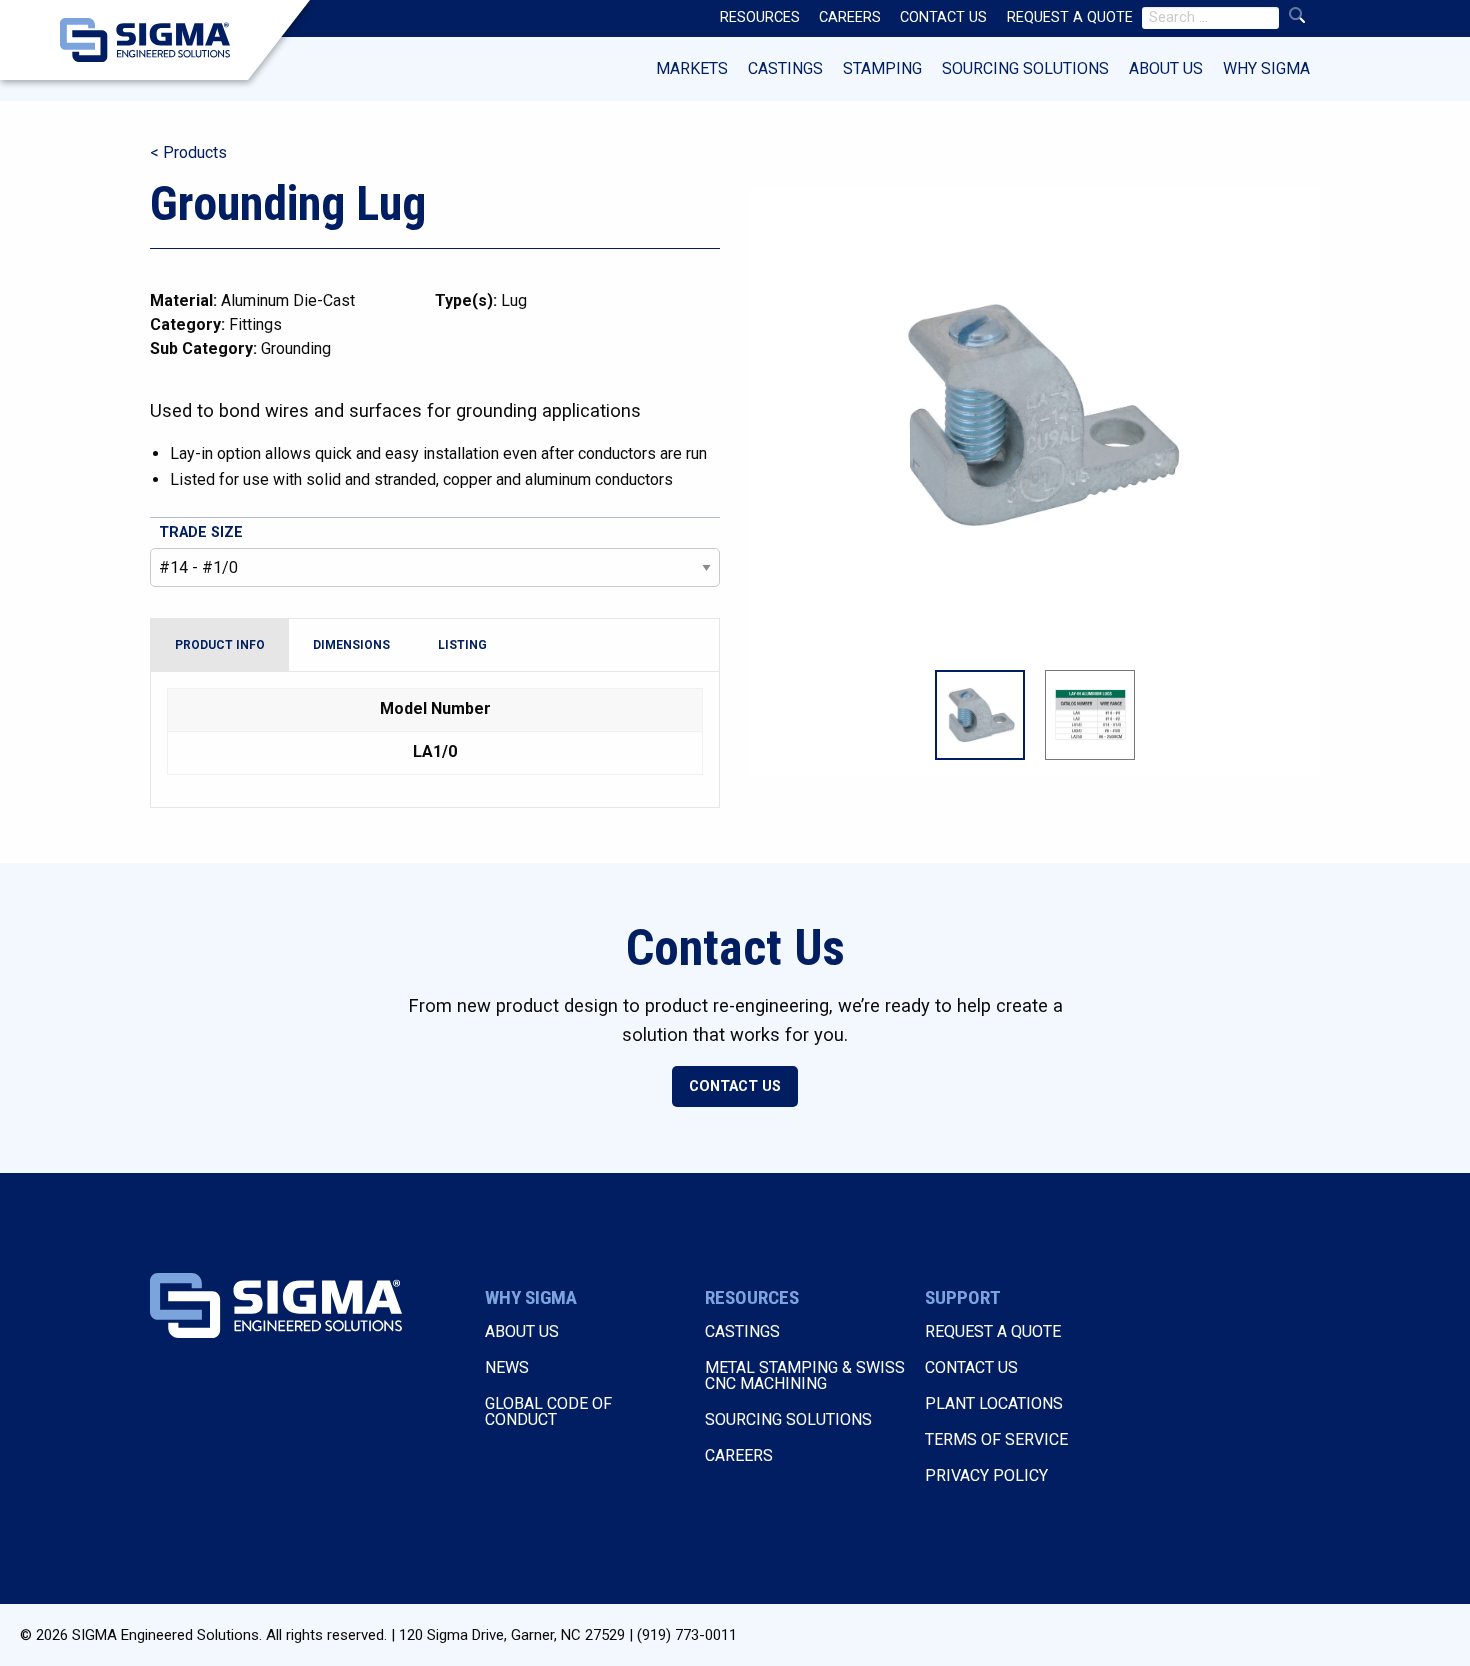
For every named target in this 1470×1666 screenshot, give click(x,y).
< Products (188, 152)
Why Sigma (1266, 68)
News (507, 1367)
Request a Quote (993, 1331)
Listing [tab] (462, 645)
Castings (785, 68)
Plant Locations (994, 1403)
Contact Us (735, 1086)
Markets (692, 68)
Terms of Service (996, 1439)
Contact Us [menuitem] (943, 17)
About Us (1166, 68)
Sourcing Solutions (1025, 68)
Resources (752, 1297)
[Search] (1297, 15)
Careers (739, 1455)
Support (963, 1297)
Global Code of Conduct (548, 1411)
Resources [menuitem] (760, 17)
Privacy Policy (986, 1475)
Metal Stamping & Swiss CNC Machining (805, 1375)
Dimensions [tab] (351, 645)
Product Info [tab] (220, 645)
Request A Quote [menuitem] (1070, 17)
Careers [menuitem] (850, 17)
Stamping (882, 68)
